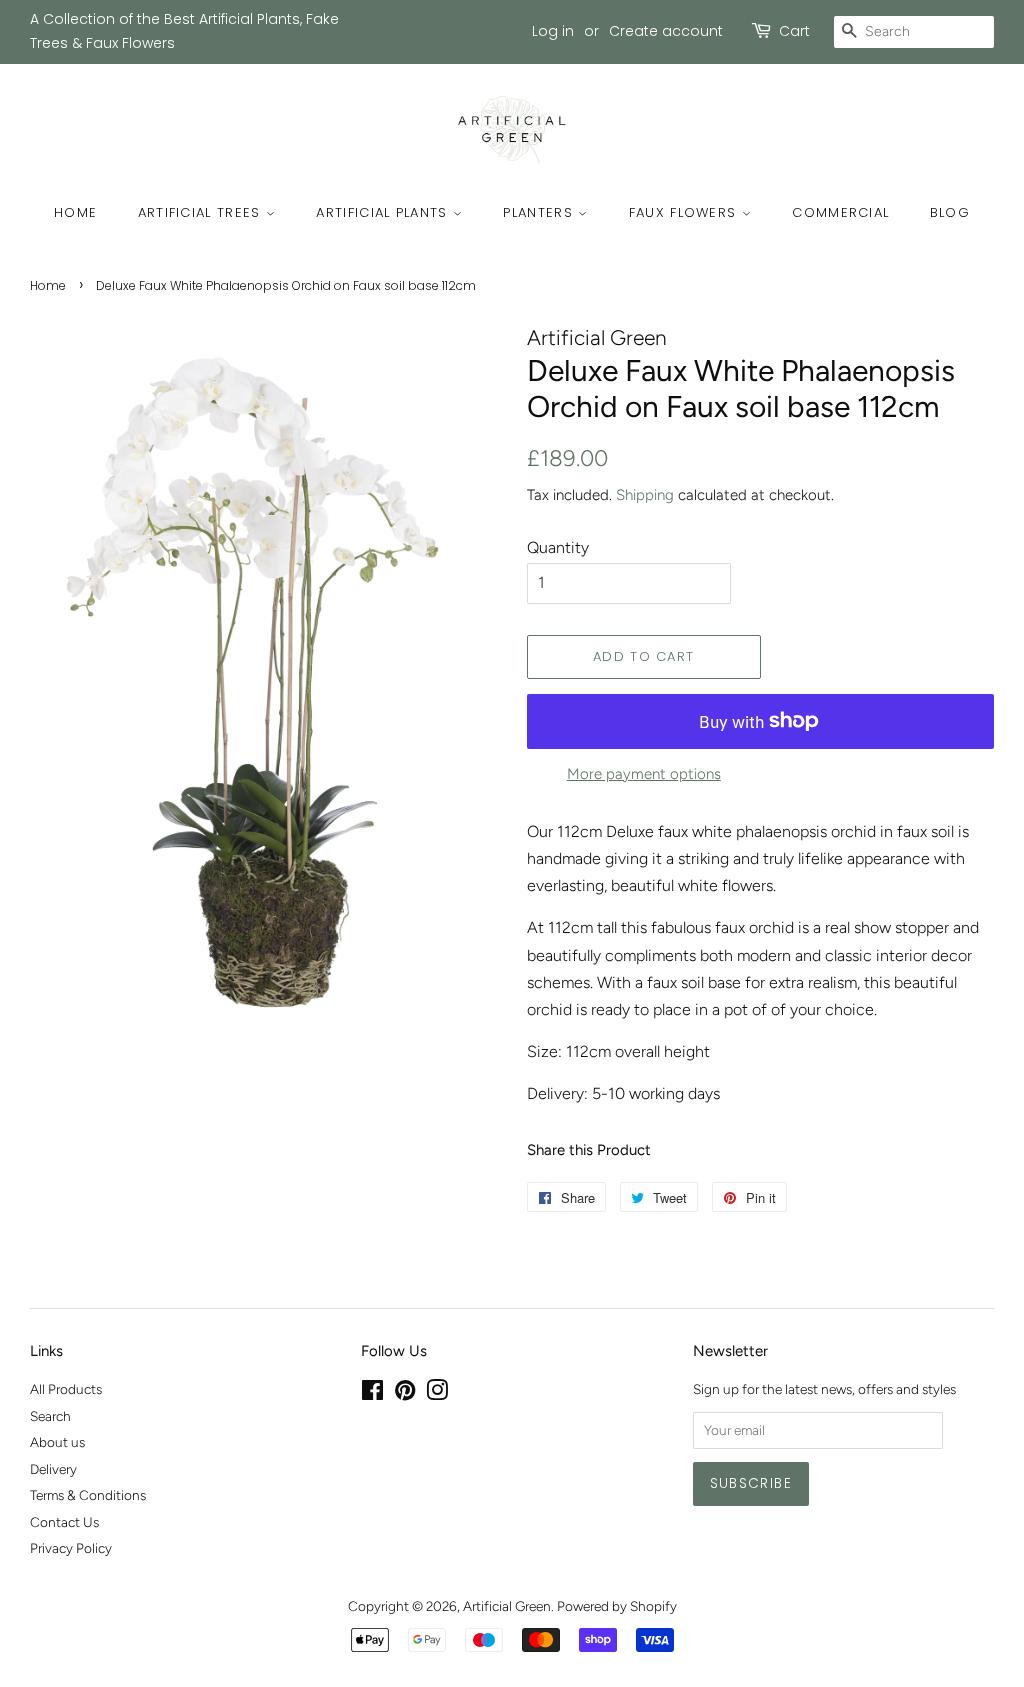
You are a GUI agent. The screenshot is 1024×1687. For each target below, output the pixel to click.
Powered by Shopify (617, 1606)
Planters (540, 212)
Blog (950, 212)
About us (57, 1442)
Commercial (840, 212)
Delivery (53, 1469)
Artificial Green (507, 1606)
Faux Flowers (685, 212)
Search (50, 1416)
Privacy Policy (71, 1548)
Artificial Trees (202, 212)
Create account (666, 31)
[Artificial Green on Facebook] (372, 1394)
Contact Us (64, 1522)
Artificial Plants (384, 212)
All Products (66, 1389)
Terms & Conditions (88, 1495)
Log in (553, 31)
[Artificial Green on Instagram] (437, 1394)
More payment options (644, 774)
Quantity (558, 547)
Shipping (645, 495)
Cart (794, 31)
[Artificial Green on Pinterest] (405, 1394)
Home (75, 212)
